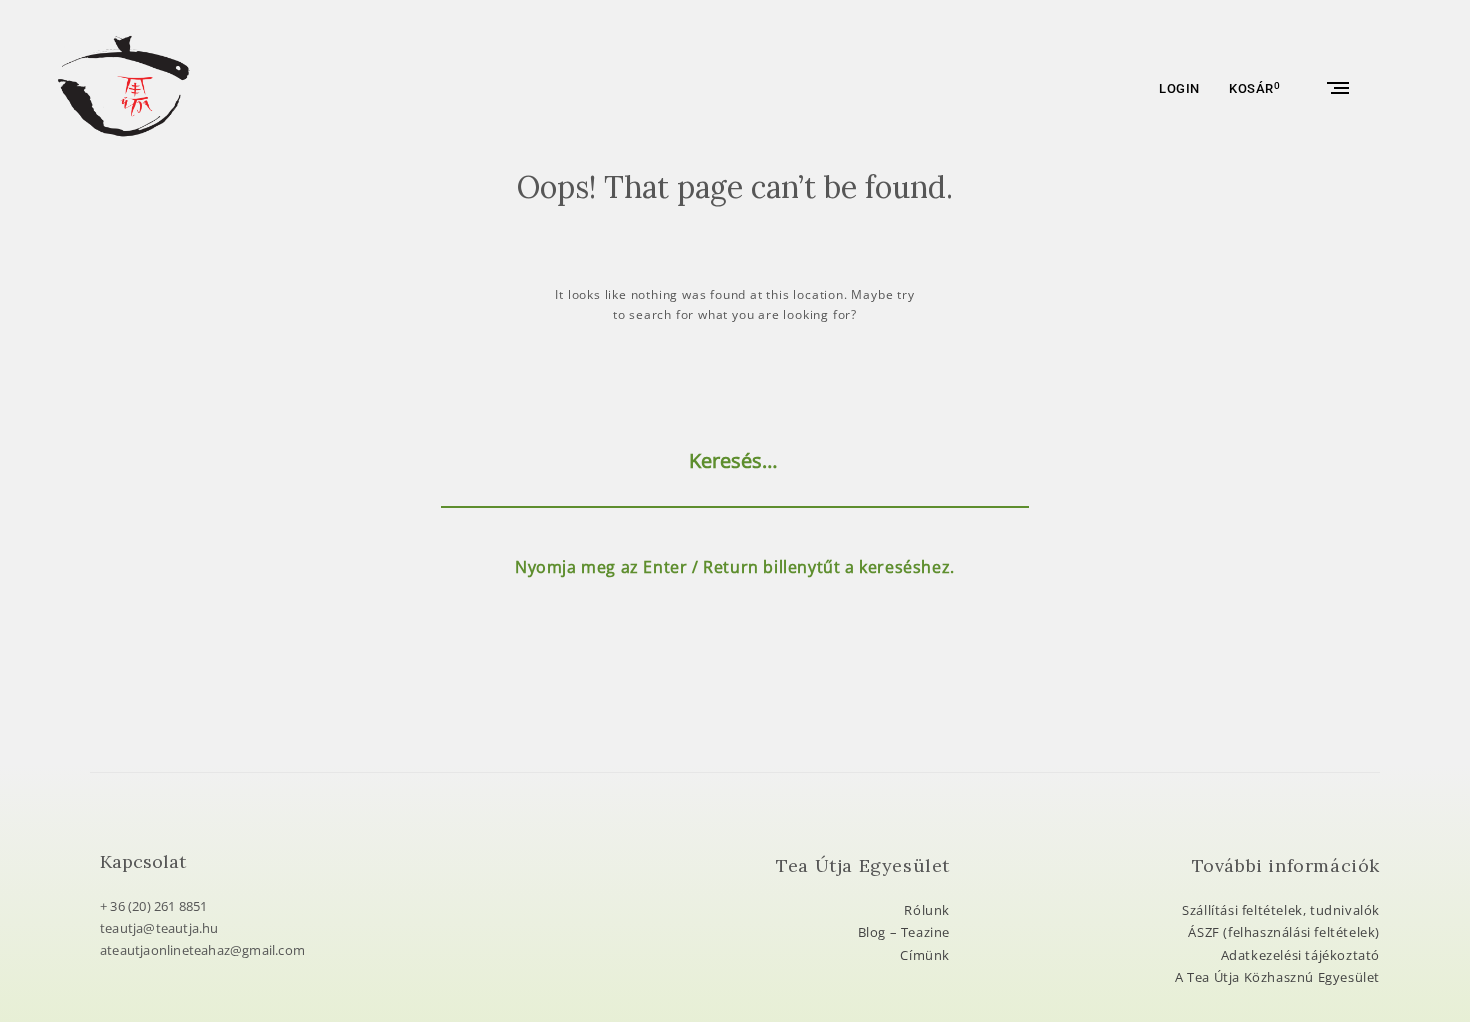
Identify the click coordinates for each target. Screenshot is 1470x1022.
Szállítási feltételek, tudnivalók (1281, 910)
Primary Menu (1336, 88)
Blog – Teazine (904, 932)
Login (1179, 88)
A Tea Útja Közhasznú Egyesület (1277, 977)
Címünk (925, 955)
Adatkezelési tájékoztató (1300, 955)
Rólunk (927, 910)
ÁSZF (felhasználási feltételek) (1284, 932)
